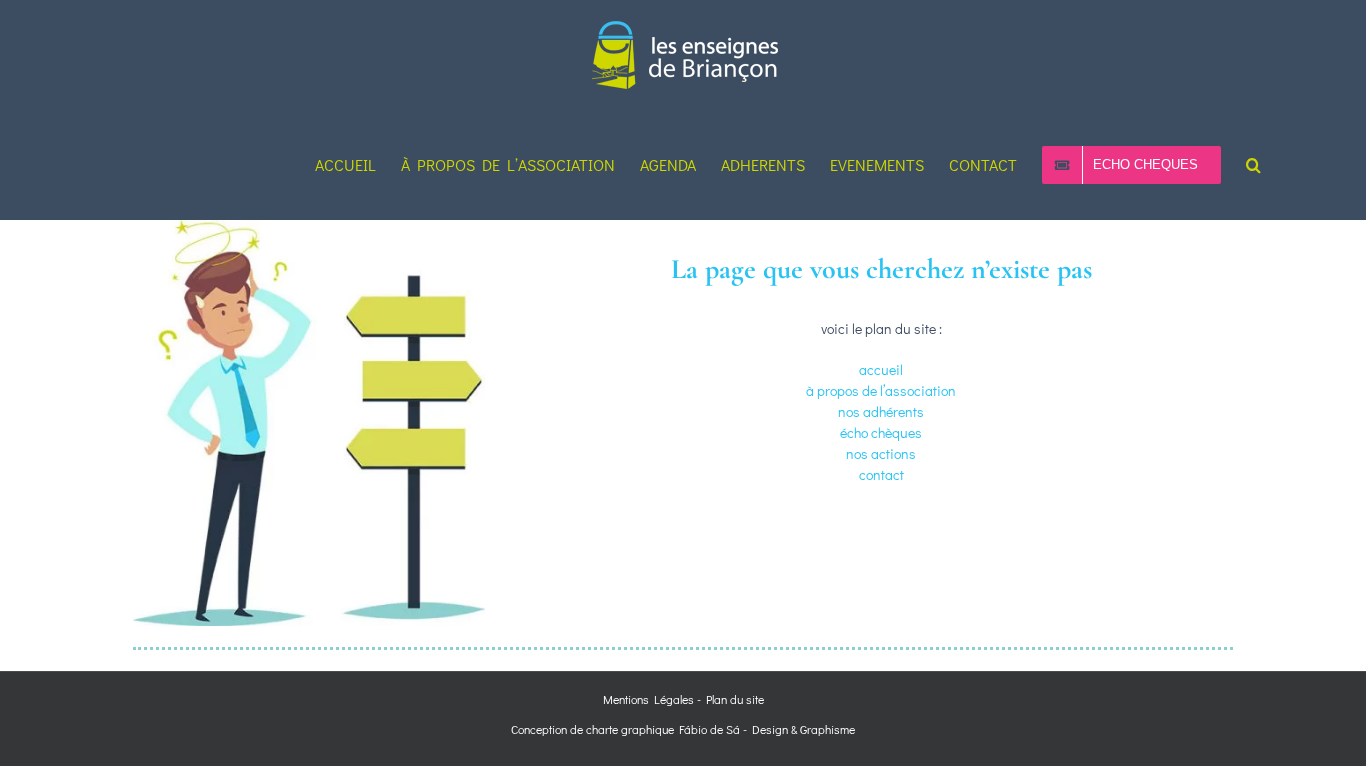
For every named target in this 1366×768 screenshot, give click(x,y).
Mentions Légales (648, 699)
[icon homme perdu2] (309, 226)
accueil (881, 369)
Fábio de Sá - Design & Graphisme (764, 729)
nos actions (881, 453)
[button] (1253, 165)
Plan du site (735, 699)
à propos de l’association (881, 390)
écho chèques (881, 432)
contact (881, 474)
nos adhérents (881, 411)
